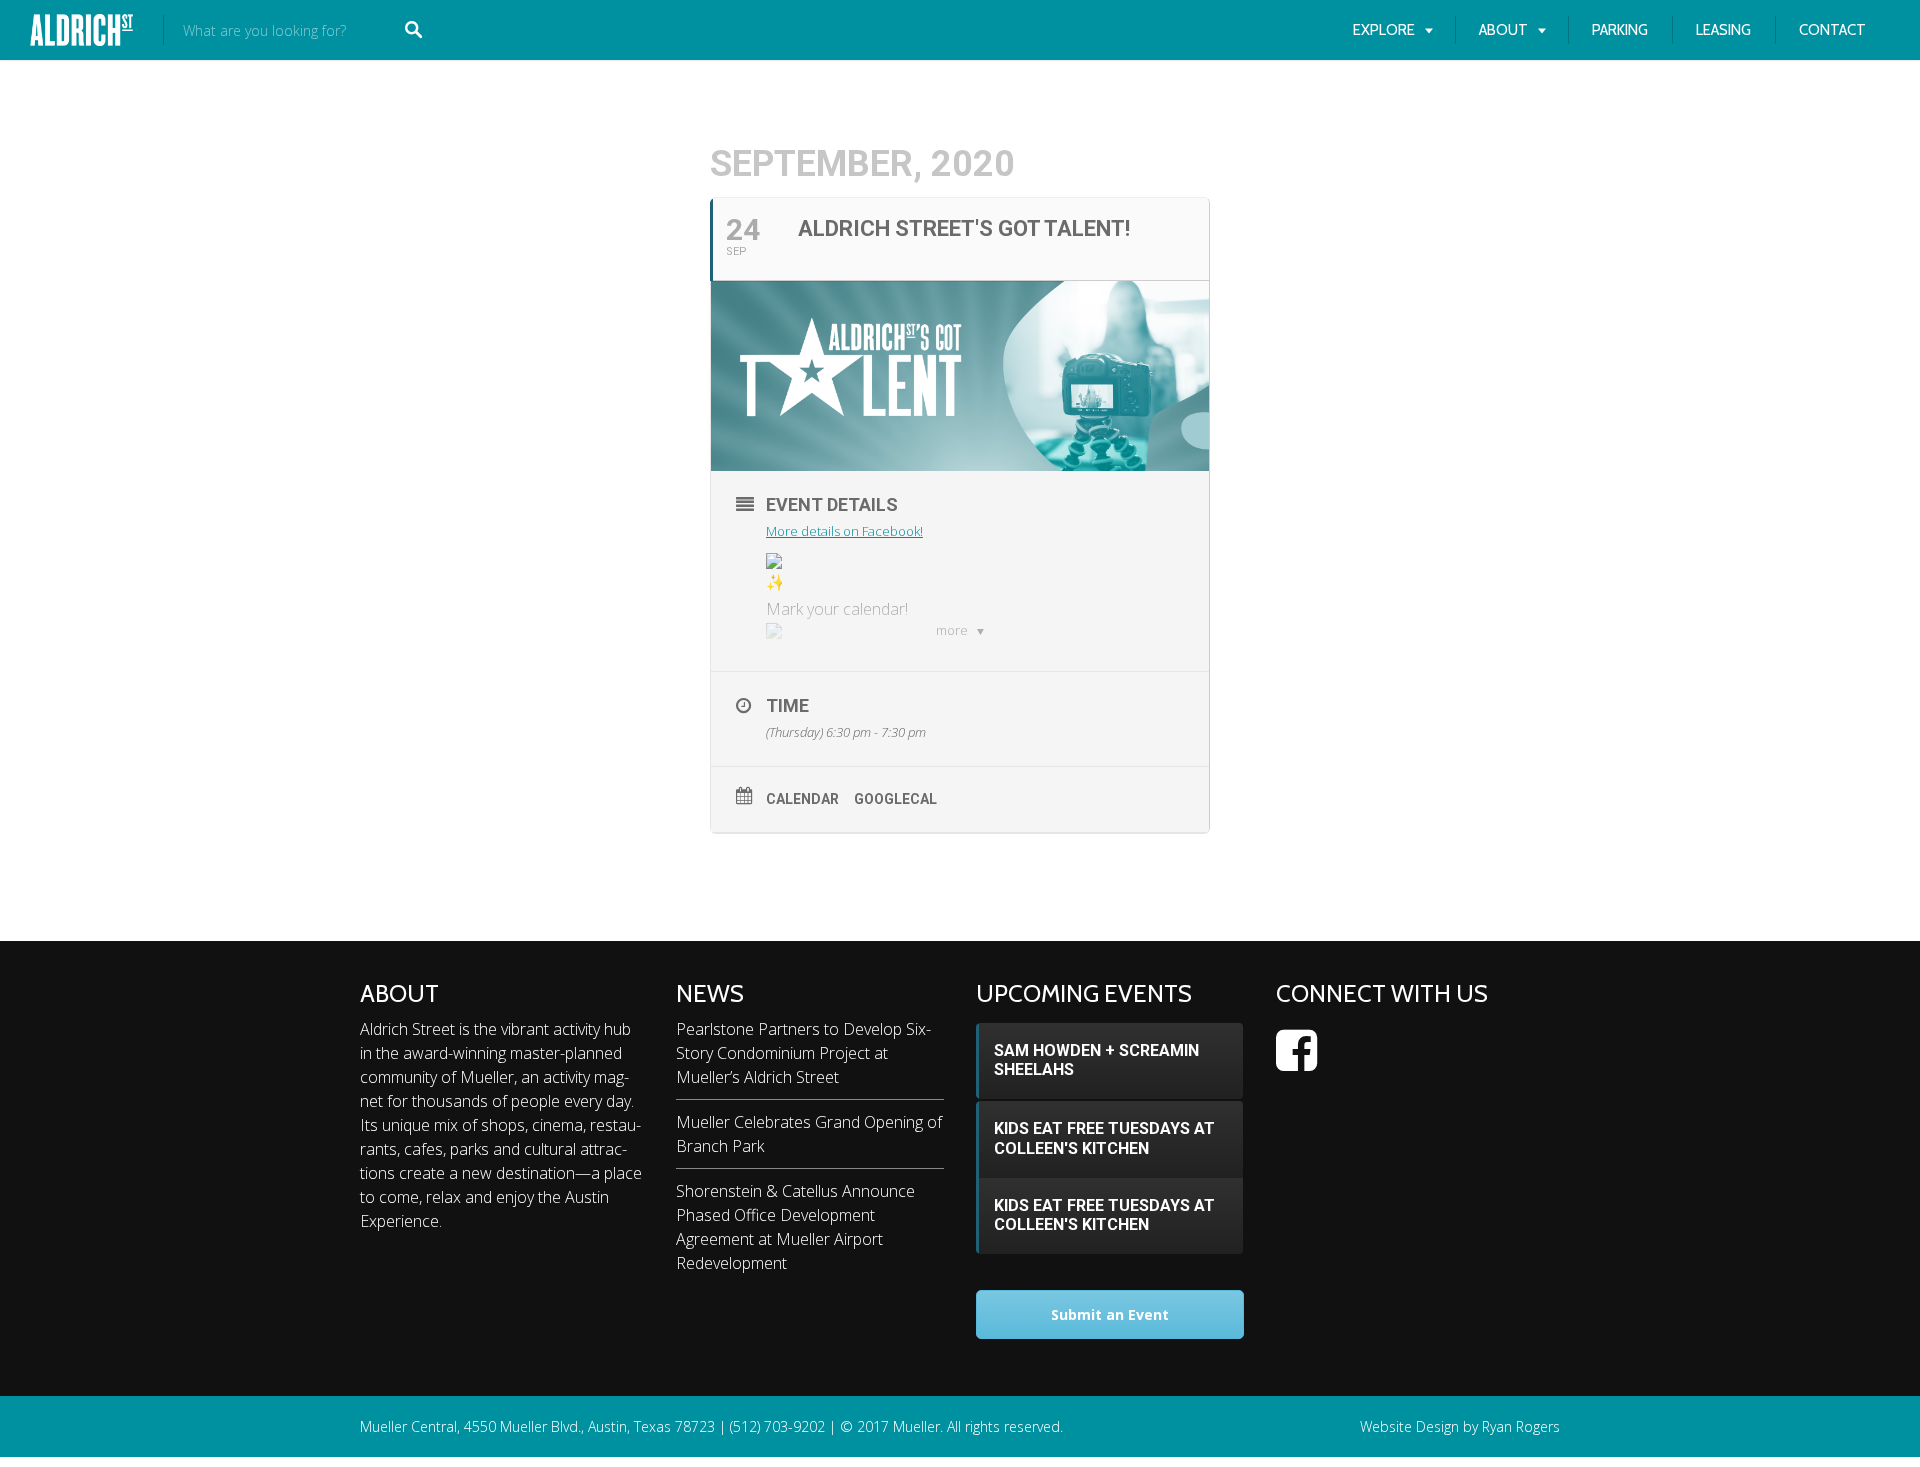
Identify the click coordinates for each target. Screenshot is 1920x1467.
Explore (1384, 30)
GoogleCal (895, 799)
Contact (1832, 30)
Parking (1620, 30)
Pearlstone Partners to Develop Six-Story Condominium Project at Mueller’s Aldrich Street (803, 1053)
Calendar (802, 799)
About (1503, 30)
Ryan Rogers (1521, 1426)
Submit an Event (1110, 1314)
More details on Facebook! (844, 531)
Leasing (1723, 30)
